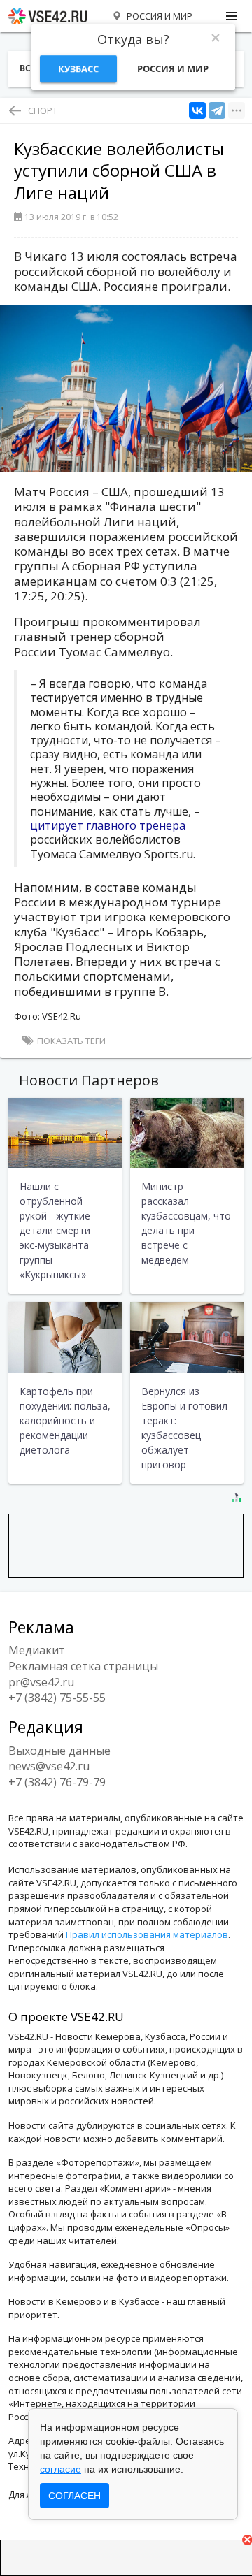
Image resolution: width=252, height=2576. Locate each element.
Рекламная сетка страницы (83, 1666)
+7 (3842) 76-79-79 (57, 1782)
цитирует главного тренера (108, 825)
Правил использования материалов (147, 1934)
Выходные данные (59, 1751)
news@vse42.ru (49, 1766)
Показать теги (70, 1041)
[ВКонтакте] (197, 111)
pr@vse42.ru (41, 1682)
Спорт (43, 110)
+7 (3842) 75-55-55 (57, 1698)
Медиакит (37, 1650)
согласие (61, 2469)
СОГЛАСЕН (75, 2496)
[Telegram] (217, 111)
